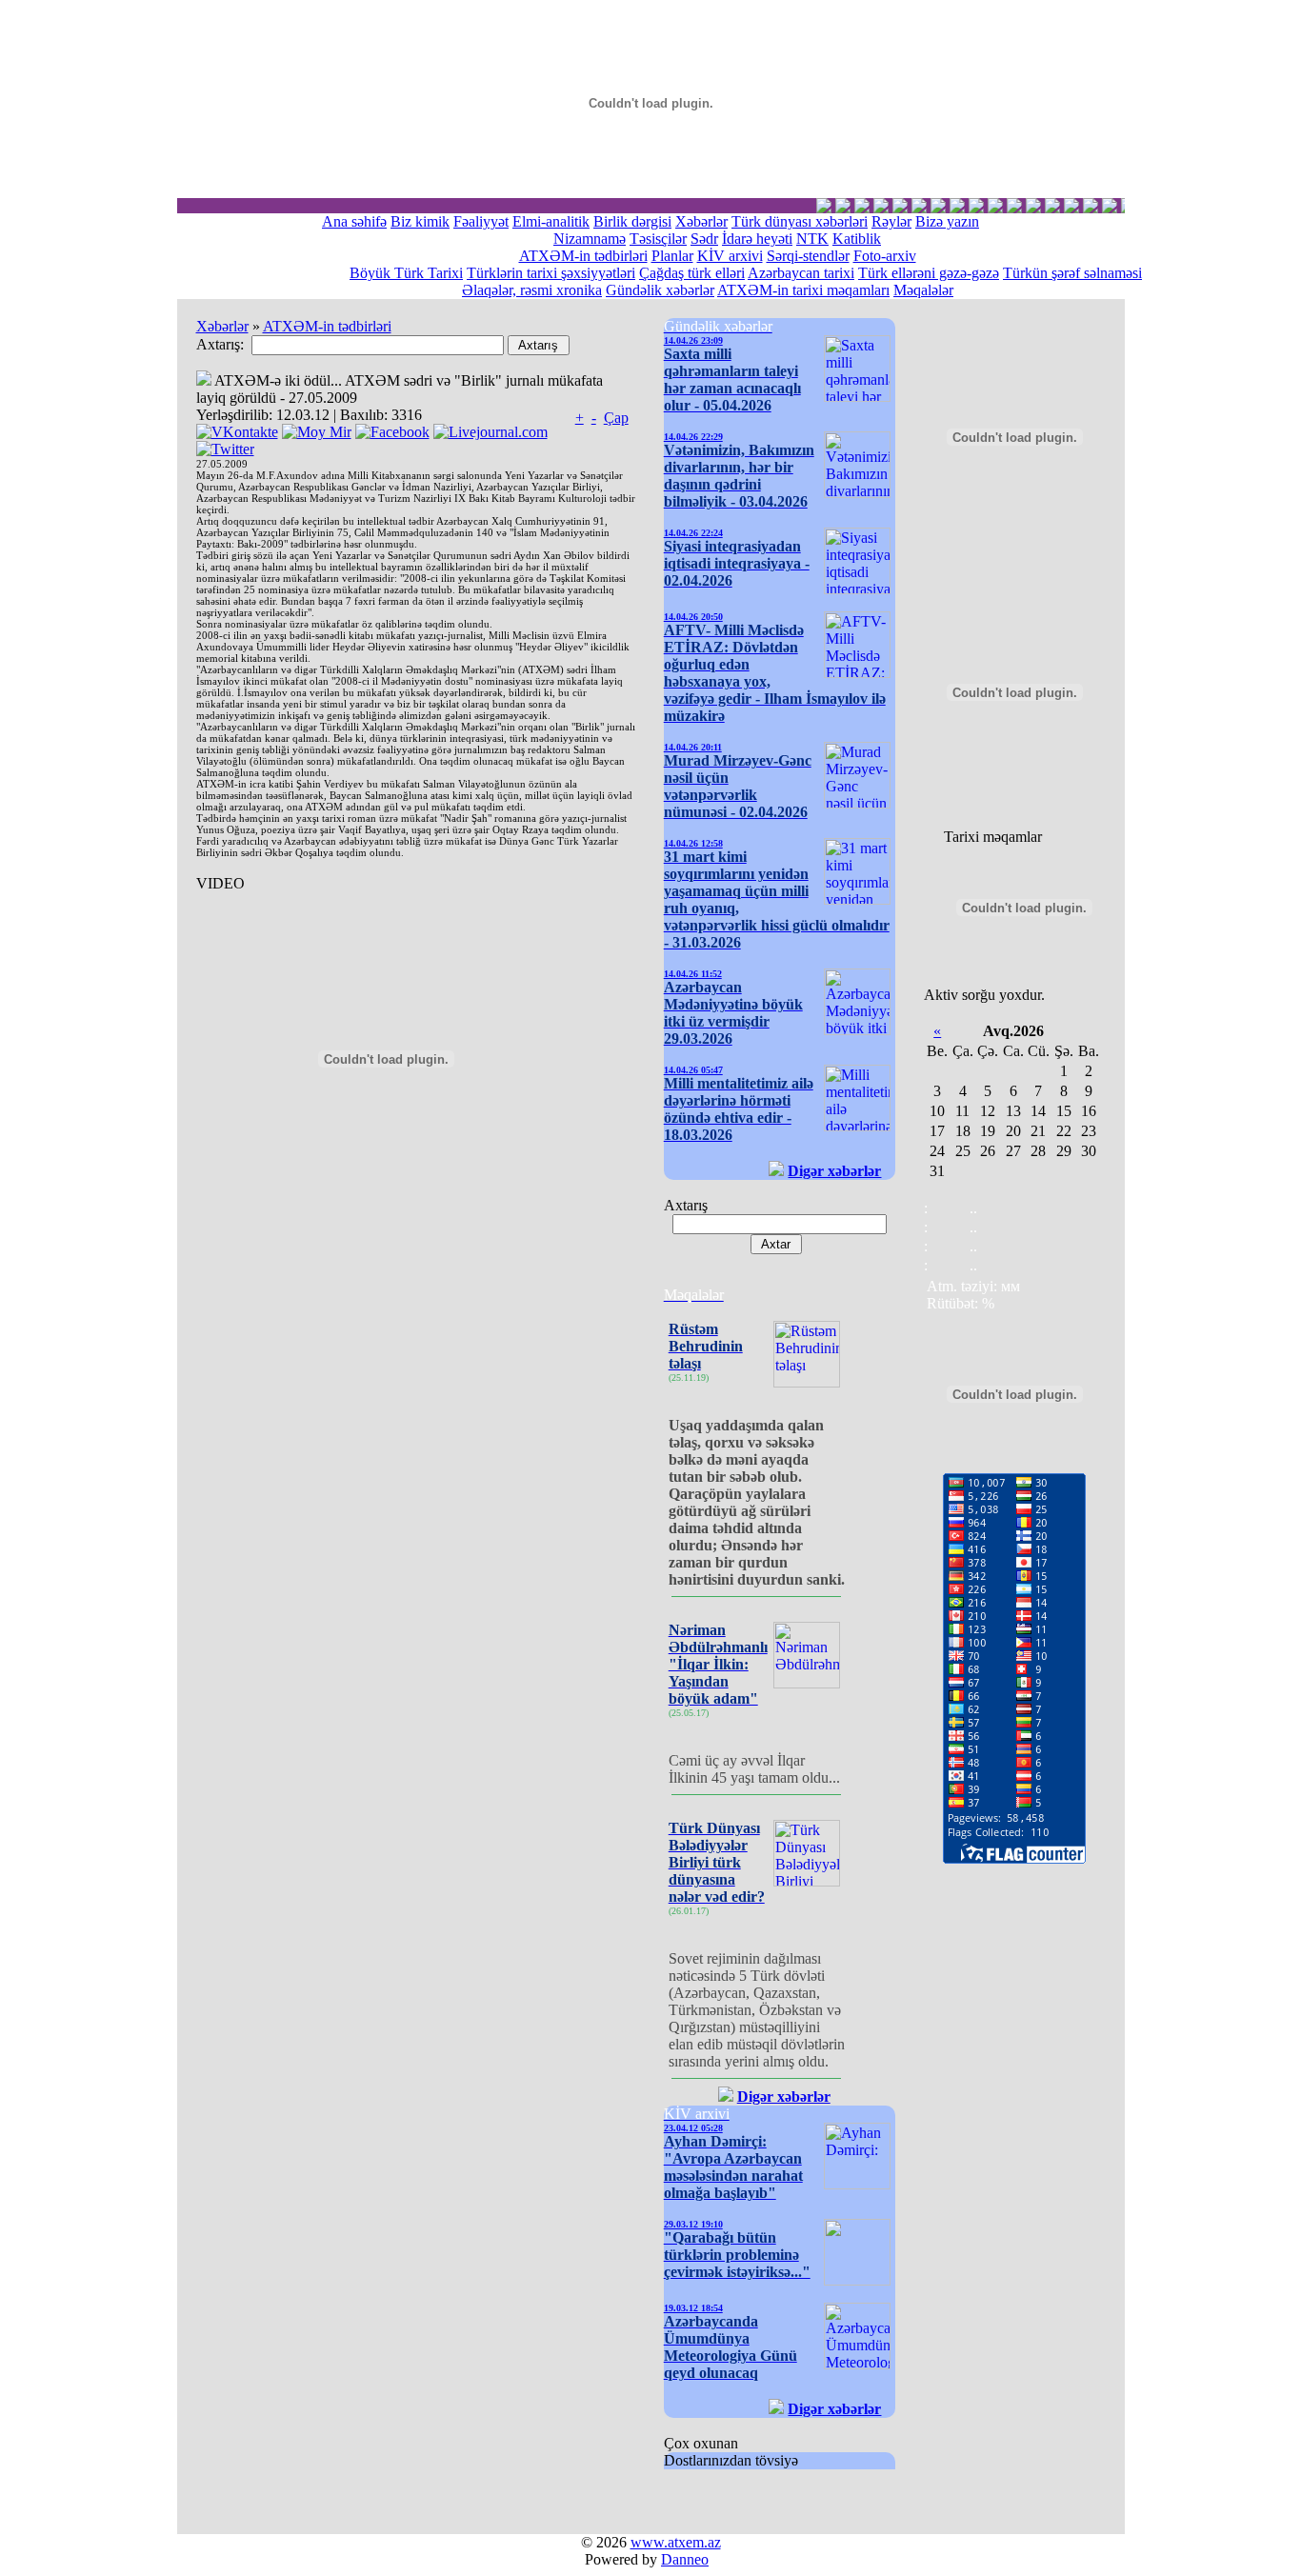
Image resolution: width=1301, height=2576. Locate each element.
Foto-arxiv (885, 256)
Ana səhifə (354, 221)
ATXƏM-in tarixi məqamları (803, 290)
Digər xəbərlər (834, 1171)
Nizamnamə (590, 239)
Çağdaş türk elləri (692, 273)
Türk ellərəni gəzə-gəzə (929, 273)
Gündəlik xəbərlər (660, 290)
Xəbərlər (701, 221)
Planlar (672, 256)
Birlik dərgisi (632, 221)
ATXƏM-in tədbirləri (583, 256)
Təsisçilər (658, 239)
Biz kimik (420, 221)
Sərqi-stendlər (808, 256)
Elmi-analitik (551, 221)
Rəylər (891, 221)
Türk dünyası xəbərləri (800, 221)
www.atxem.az (676, 2542)
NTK (812, 239)
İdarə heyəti (757, 239)
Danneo (685, 2559)
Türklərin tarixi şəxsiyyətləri (551, 273)
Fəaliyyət (481, 221)
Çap (616, 418)
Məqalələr (923, 290)
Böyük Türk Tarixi (406, 273)
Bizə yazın (947, 221)
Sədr (704, 239)
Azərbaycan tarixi (801, 273)
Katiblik (857, 239)
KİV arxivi (730, 256)
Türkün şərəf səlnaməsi (1072, 273)
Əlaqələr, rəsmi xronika (532, 290)
